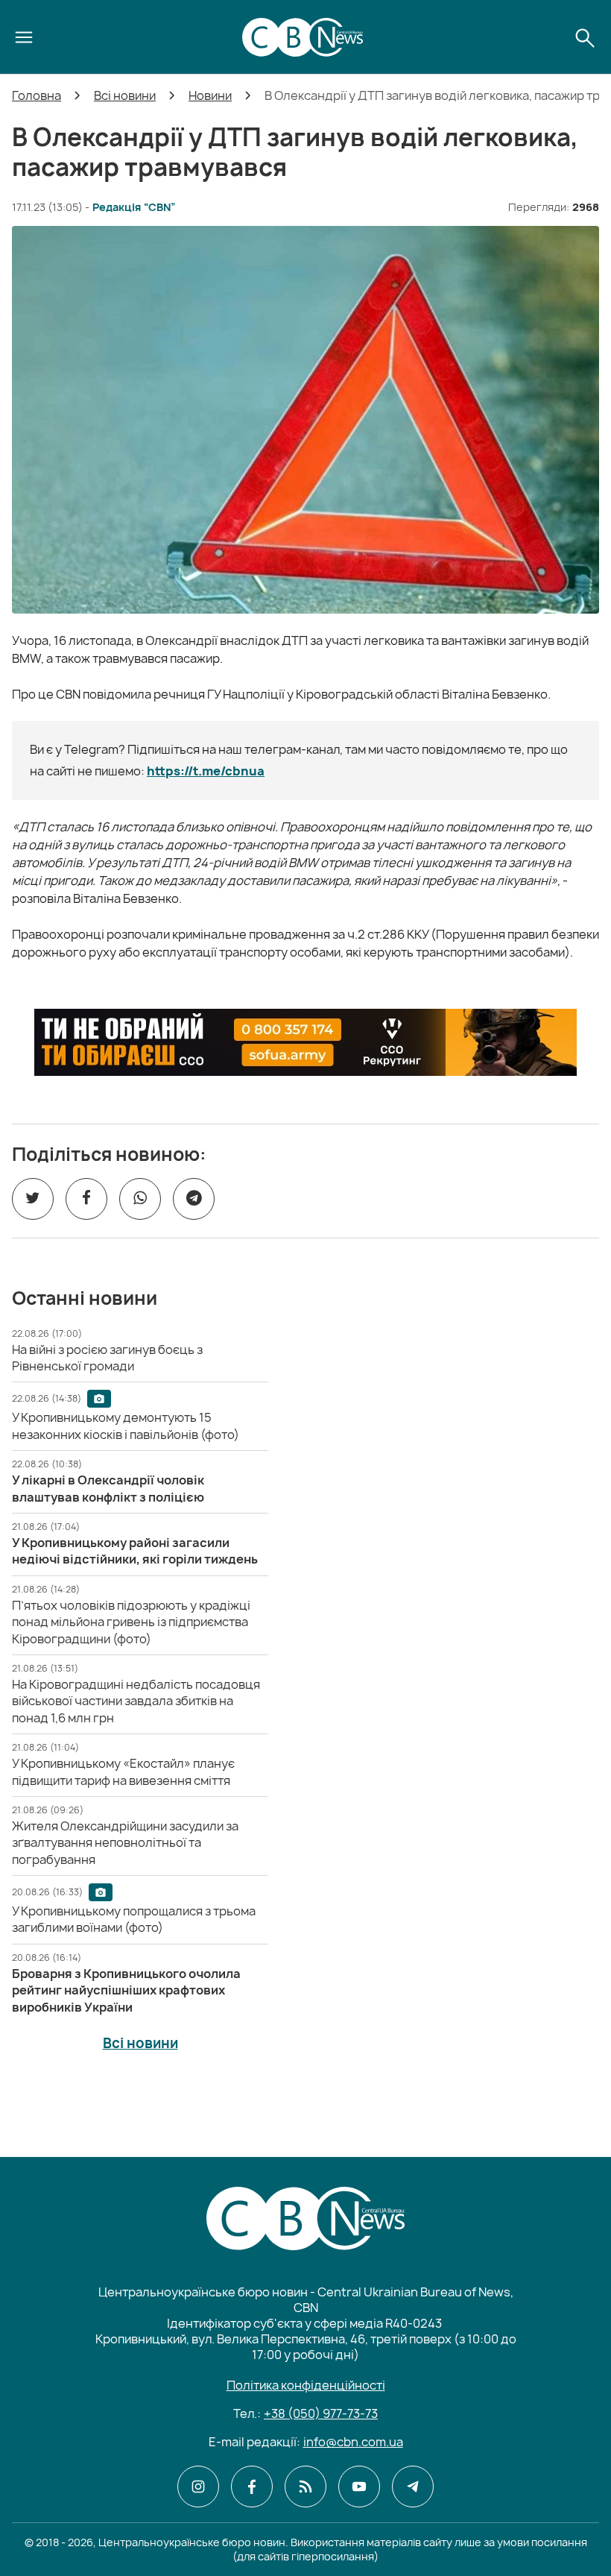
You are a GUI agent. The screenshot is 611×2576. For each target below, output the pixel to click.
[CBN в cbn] (305, 2487)
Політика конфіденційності (306, 2385)
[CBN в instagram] (198, 2487)
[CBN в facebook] (252, 2487)
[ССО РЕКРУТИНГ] (305, 1042)
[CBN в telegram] (413, 2487)
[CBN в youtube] (359, 2487)
